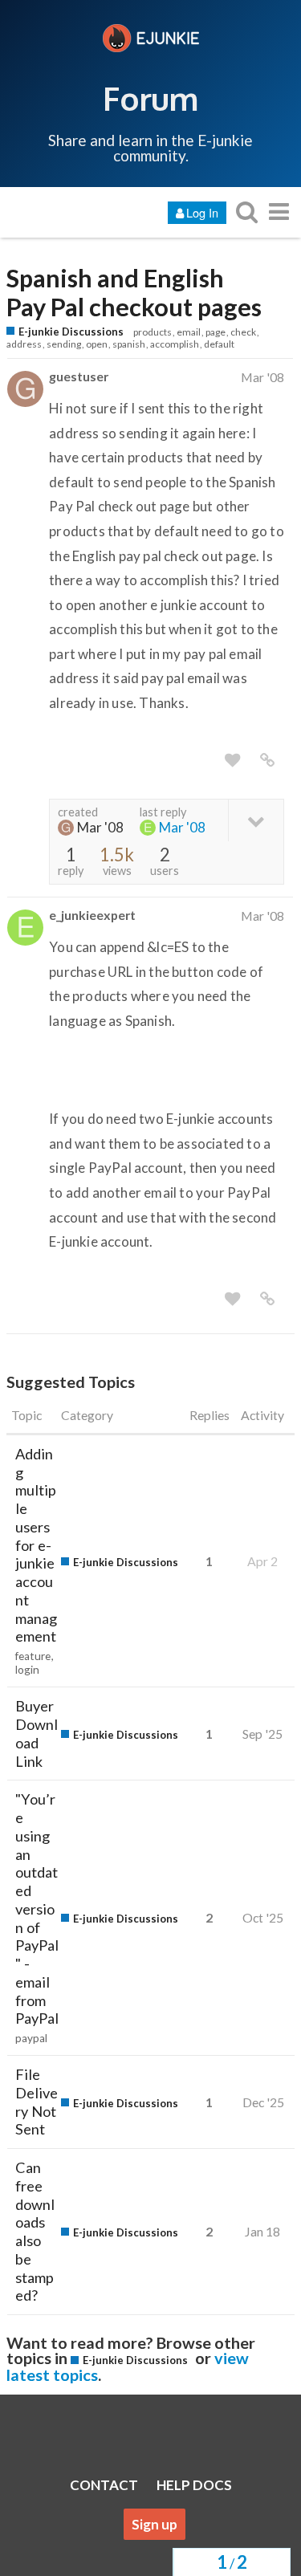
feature (33, 1656)
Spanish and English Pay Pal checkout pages (134, 293)
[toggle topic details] (256, 820)
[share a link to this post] (267, 760)
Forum (150, 98)
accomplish (175, 344)
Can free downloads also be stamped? (35, 2231)
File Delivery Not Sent (37, 2102)
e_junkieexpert (92, 915)
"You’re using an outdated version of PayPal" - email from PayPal (37, 1909)
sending (64, 344)
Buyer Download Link (37, 1733)
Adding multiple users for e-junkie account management (36, 1545)
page (216, 332)
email (189, 332)
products (153, 332)
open (97, 344)
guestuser (79, 376)
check (243, 332)
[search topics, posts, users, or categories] (246, 212)
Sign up (155, 2524)
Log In (202, 212)
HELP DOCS (194, 2485)
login (27, 1670)
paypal (31, 2038)
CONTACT (104, 2485)
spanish (129, 344)
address (24, 344)
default (219, 344)
